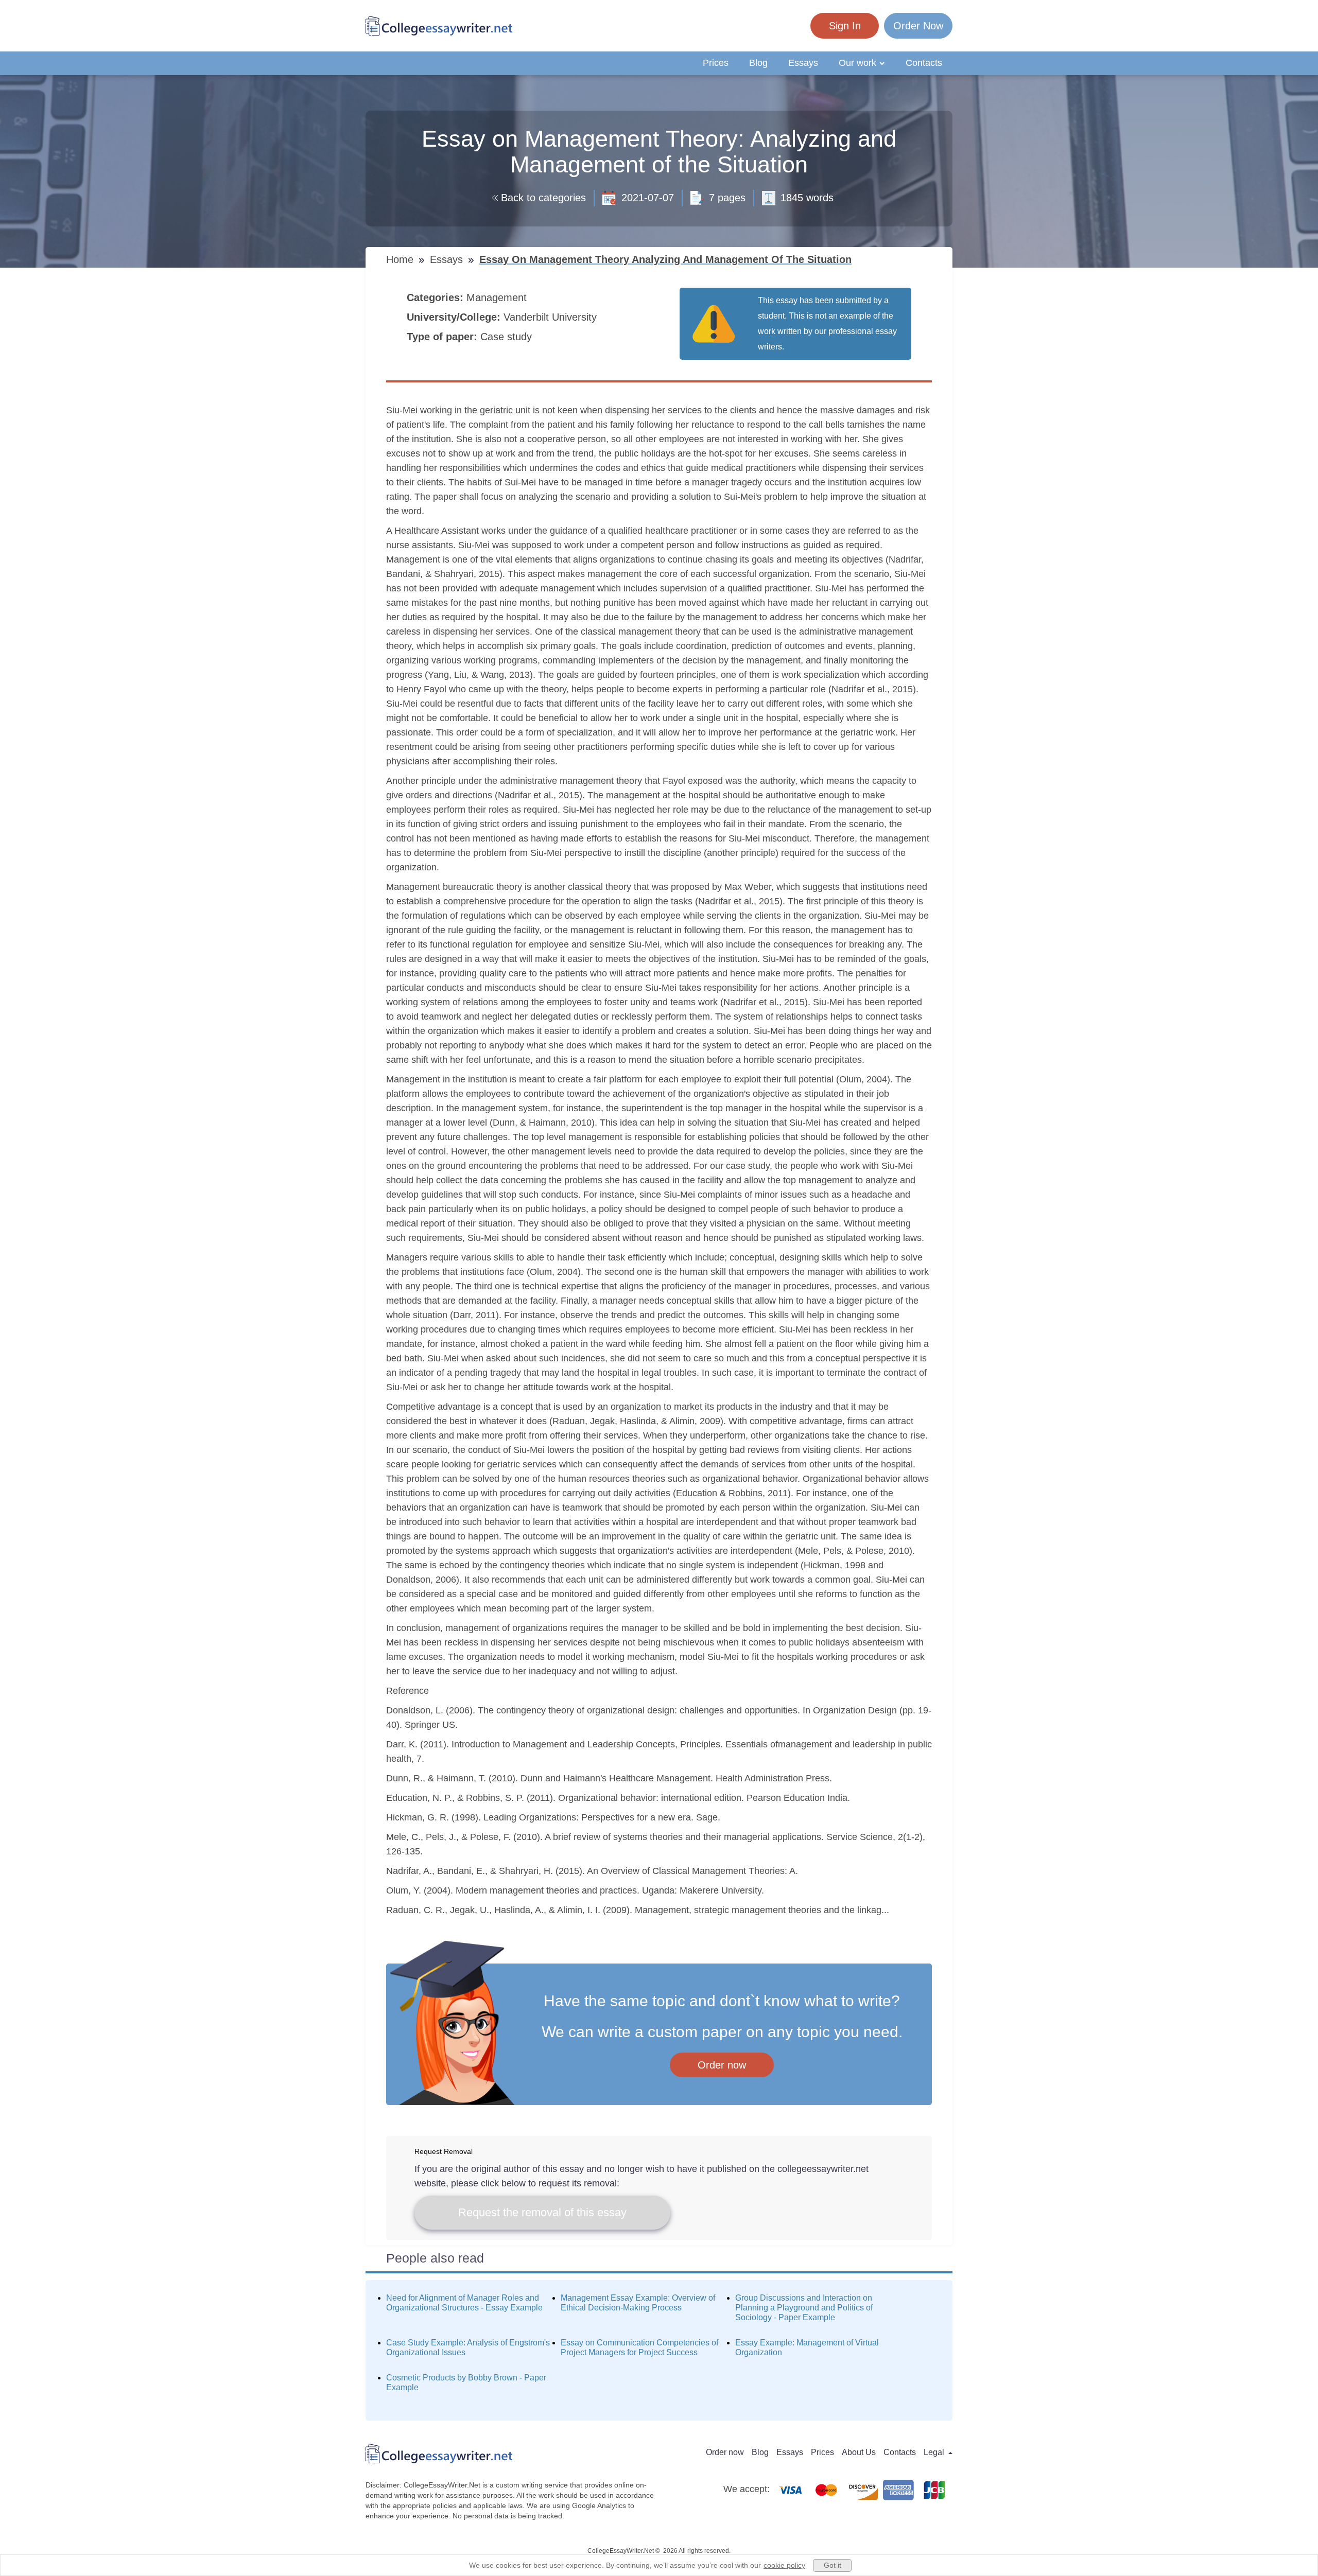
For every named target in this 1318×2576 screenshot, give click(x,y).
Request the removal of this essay (542, 2212)
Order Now (918, 26)
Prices (716, 63)
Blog (758, 63)
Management (498, 297)
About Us (859, 2452)
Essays (803, 63)
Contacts (924, 63)
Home (401, 259)
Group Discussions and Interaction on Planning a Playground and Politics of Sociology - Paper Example (804, 2308)
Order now (722, 2065)
